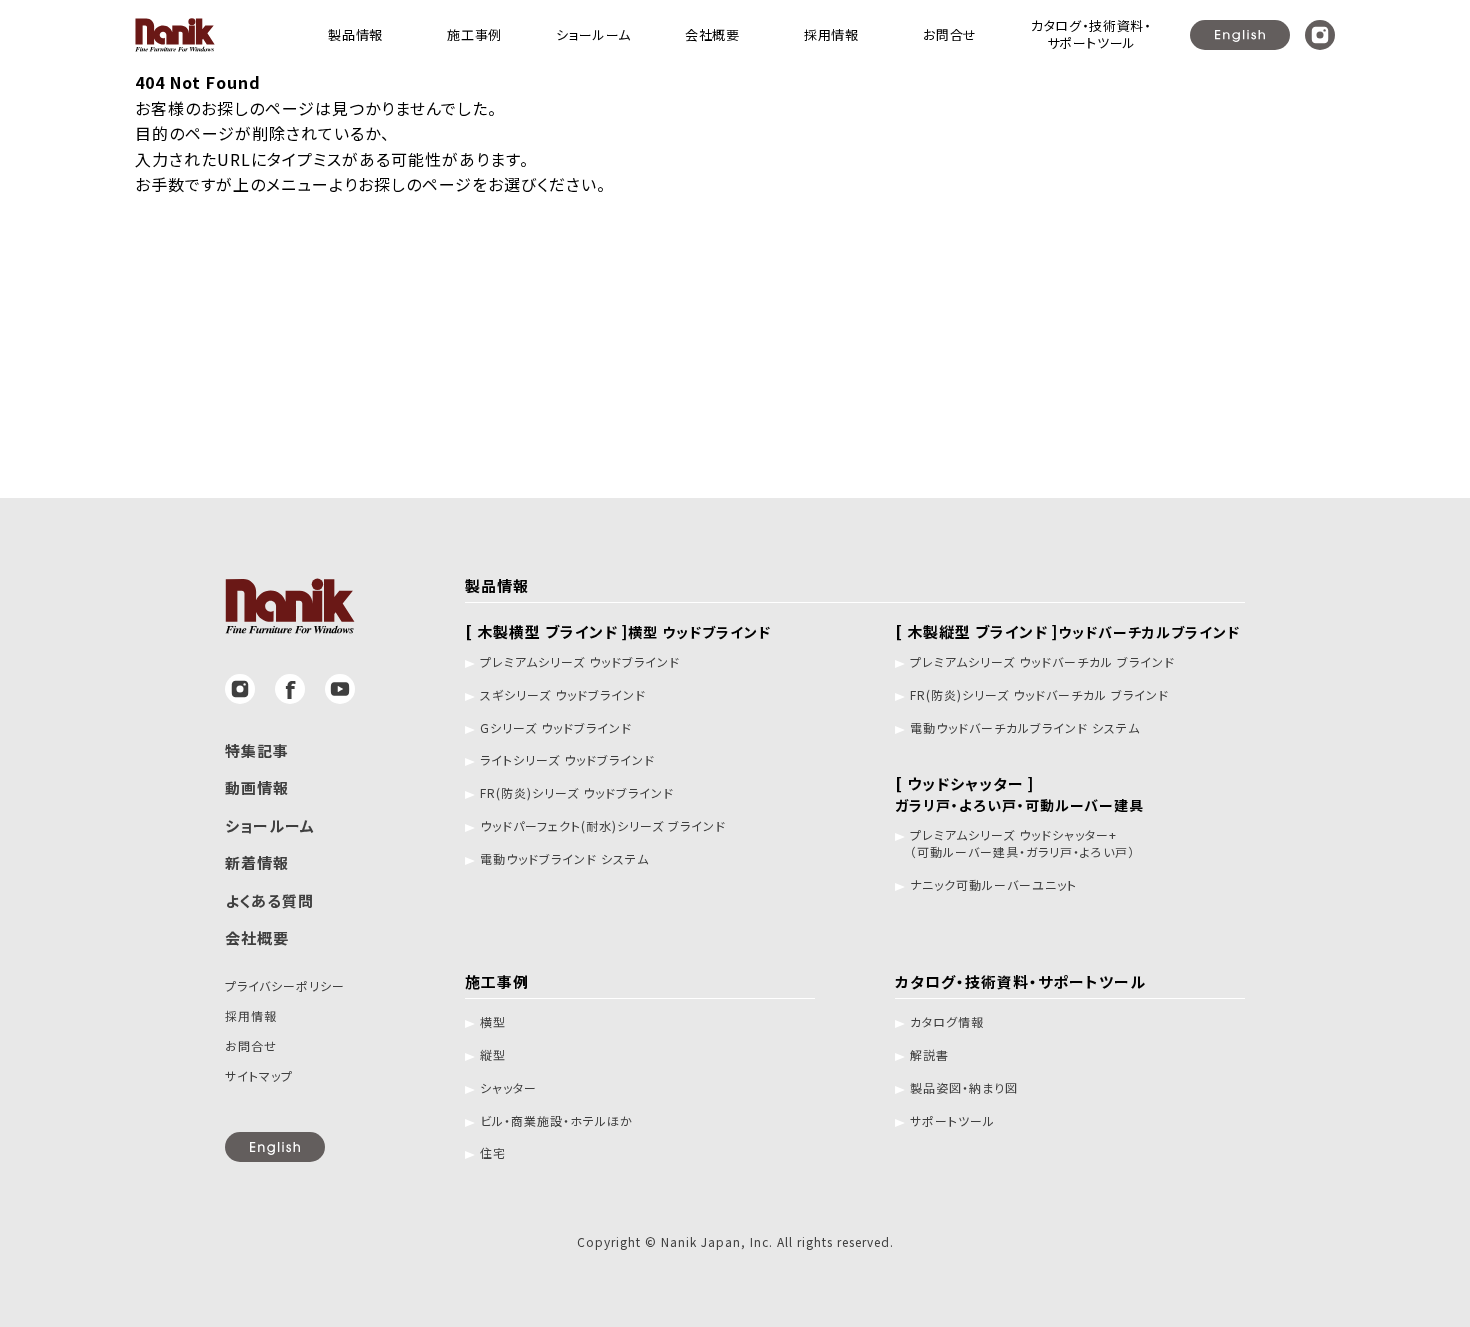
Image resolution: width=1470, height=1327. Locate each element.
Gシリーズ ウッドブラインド (556, 728)
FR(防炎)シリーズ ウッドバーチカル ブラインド (1039, 695)
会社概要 (257, 937)
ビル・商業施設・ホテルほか (556, 1121)
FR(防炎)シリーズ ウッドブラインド (577, 793)
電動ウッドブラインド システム (564, 859)
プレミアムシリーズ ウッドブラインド (580, 662)
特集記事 (257, 750)
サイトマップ (259, 1075)
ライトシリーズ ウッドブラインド (567, 760)
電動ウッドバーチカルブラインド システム (1025, 728)
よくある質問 (269, 900)
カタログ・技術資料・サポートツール (1020, 981)
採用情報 (251, 1015)
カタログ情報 (947, 1022)
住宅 (493, 1153)
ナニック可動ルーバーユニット (993, 885)
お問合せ (251, 1045)
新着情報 (257, 862)
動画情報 (257, 787)
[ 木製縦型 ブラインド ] (1067, 631)
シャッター (508, 1088)
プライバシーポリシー (285, 985)
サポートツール (952, 1121)
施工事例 (497, 981)
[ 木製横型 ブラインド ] (618, 631)
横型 (493, 1022)
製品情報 (497, 585)
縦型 (493, 1055)
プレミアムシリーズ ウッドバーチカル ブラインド (1042, 662)
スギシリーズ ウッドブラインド (563, 695)
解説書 (929, 1055)
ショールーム (270, 825)
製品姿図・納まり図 (964, 1088)
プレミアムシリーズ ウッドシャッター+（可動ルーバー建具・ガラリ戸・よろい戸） (1022, 843)
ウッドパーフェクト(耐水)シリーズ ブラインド (603, 826)
